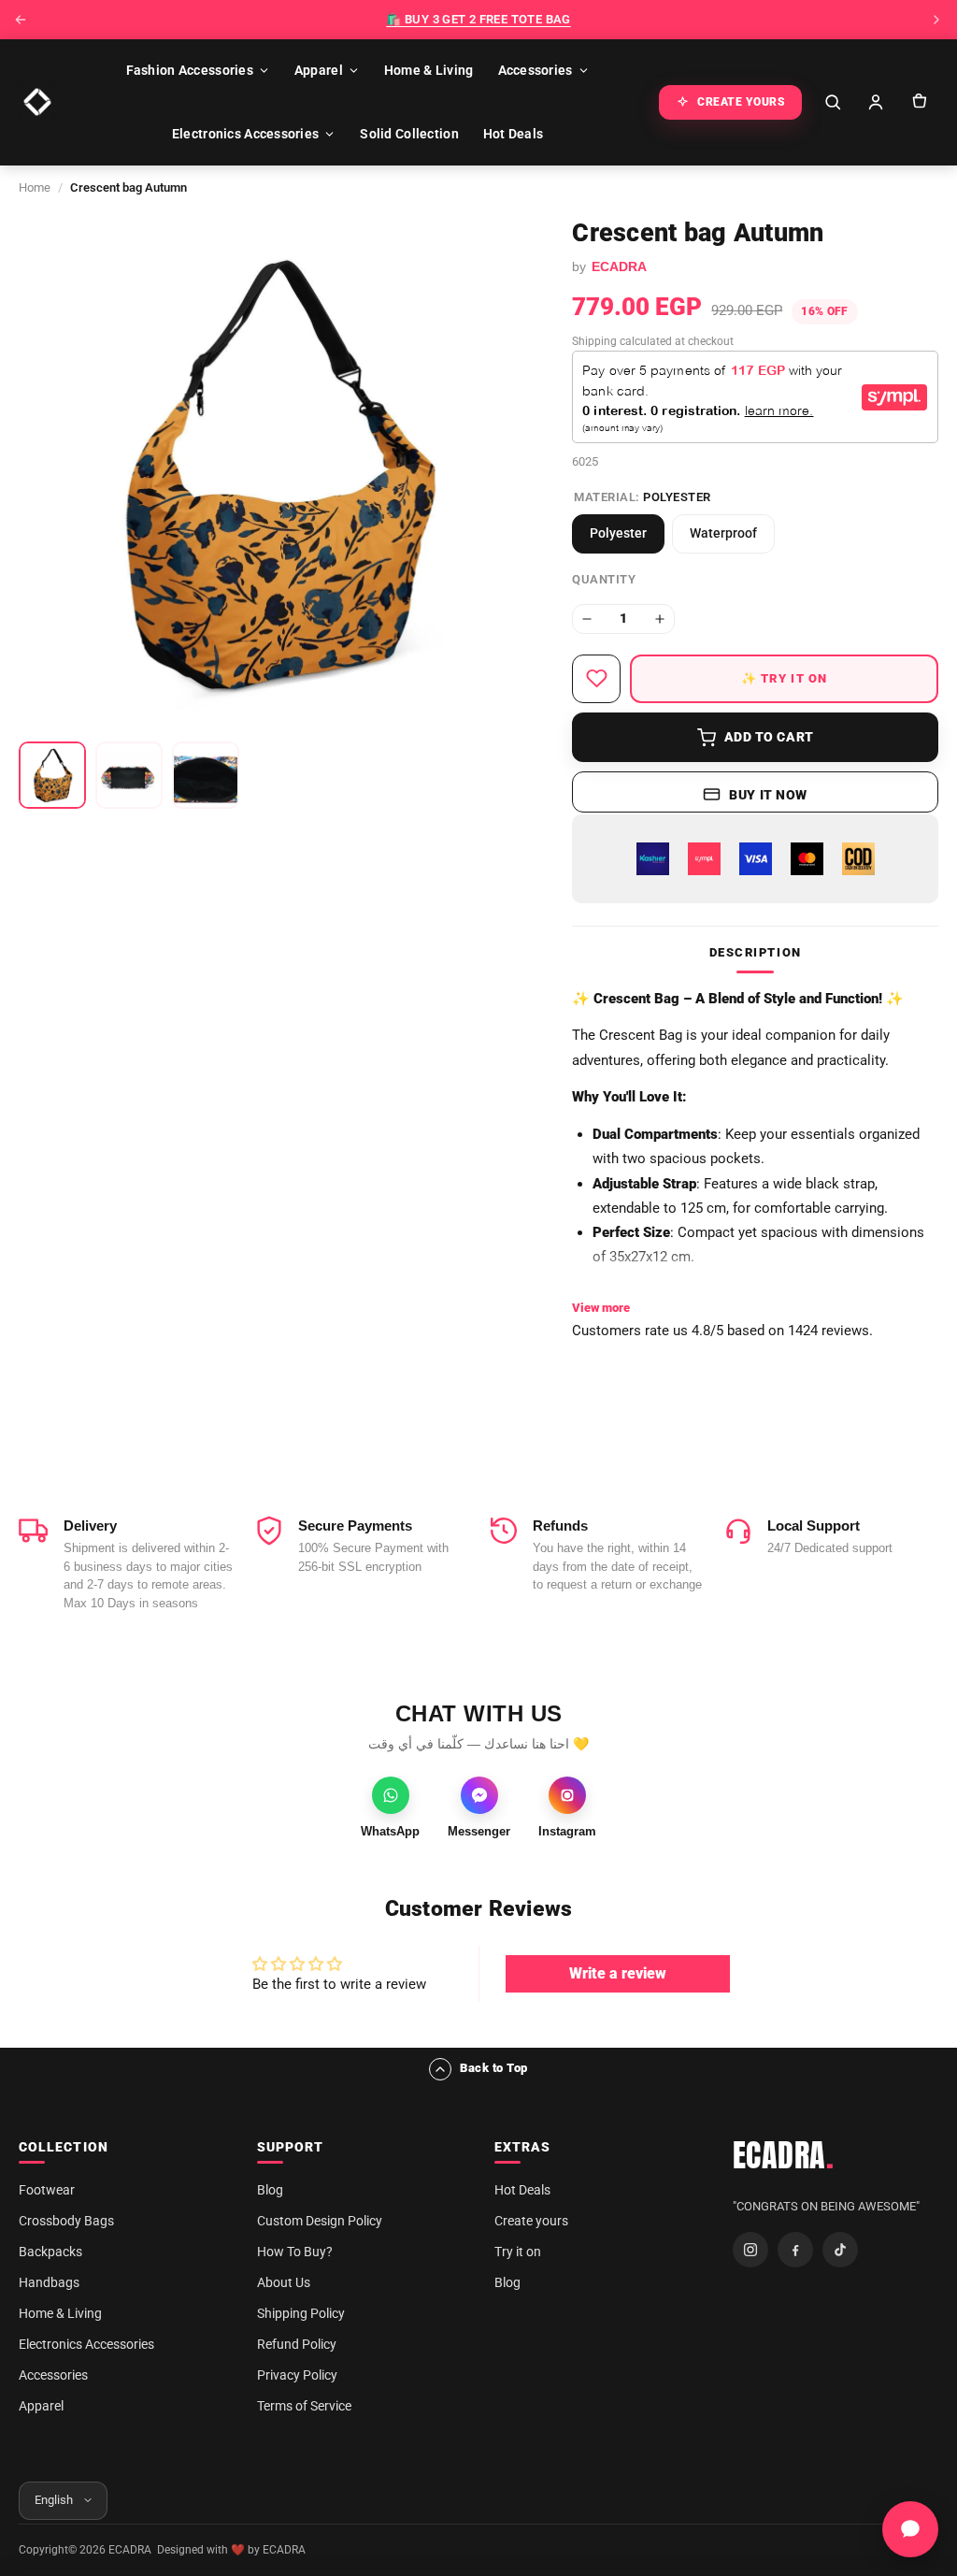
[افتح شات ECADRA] (910, 2529)
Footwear (47, 2190)
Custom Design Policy (320, 2221)
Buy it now (768, 795)
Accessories (536, 70)
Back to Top (494, 2068)
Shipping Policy (301, 2313)
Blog (270, 2190)
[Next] (936, 20)
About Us (284, 2282)
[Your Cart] (919, 102)
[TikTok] (840, 2250)
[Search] (833, 102)
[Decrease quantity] (587, 619)
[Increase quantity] (660, 619)
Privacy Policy (297, 2375)
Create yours (531, 2221)
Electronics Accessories (245, 134)
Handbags (49, 2282)
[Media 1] (52, 775)
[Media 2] (129, 775)
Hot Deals (514, 134)
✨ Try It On (785, 678)
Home (35, 187)
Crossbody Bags (66, 2221)
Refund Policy (297, 2344)
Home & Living (429, 70)
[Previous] (21, 20)
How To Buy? (295, 2252)
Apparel (319, 70)
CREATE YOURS (741, 102)
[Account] (876, 102)
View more (601, 1308)
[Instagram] (750, 2250)
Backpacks (50, 2252)
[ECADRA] (37, 102)
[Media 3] (206, 775)
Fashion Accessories (190, 70)
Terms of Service (304, 2406)
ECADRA (784, 2155)
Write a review (618, 1973)
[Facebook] (795, 2250)
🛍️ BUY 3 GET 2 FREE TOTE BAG (478, 19)
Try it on (518, 2252)
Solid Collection (409, 134)
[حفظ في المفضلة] (596, 679)
